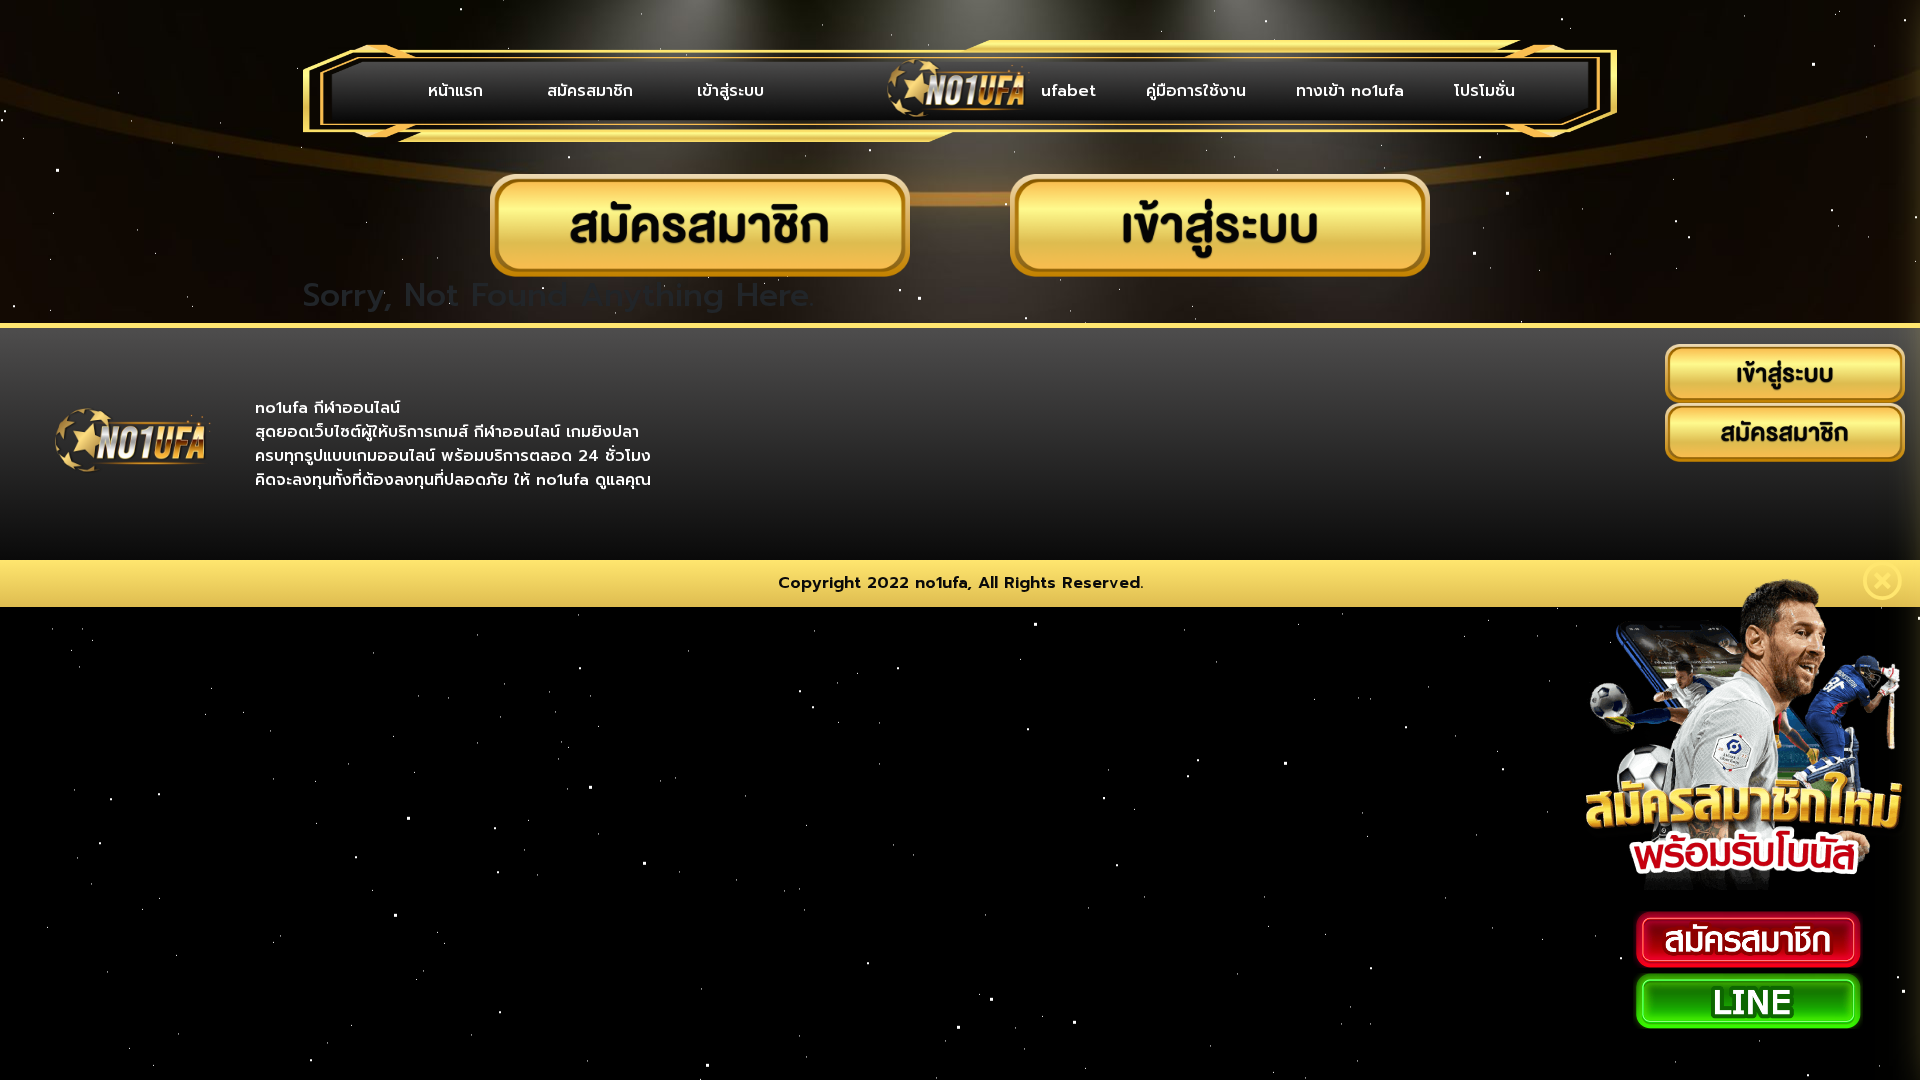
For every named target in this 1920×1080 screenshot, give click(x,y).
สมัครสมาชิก (539, 91)
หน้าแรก (438, 91)
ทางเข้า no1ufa (1380, 91)
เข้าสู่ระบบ (645, 91)
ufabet (1138, 91)
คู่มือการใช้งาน (1246, 91)
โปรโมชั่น (1494, 91)
